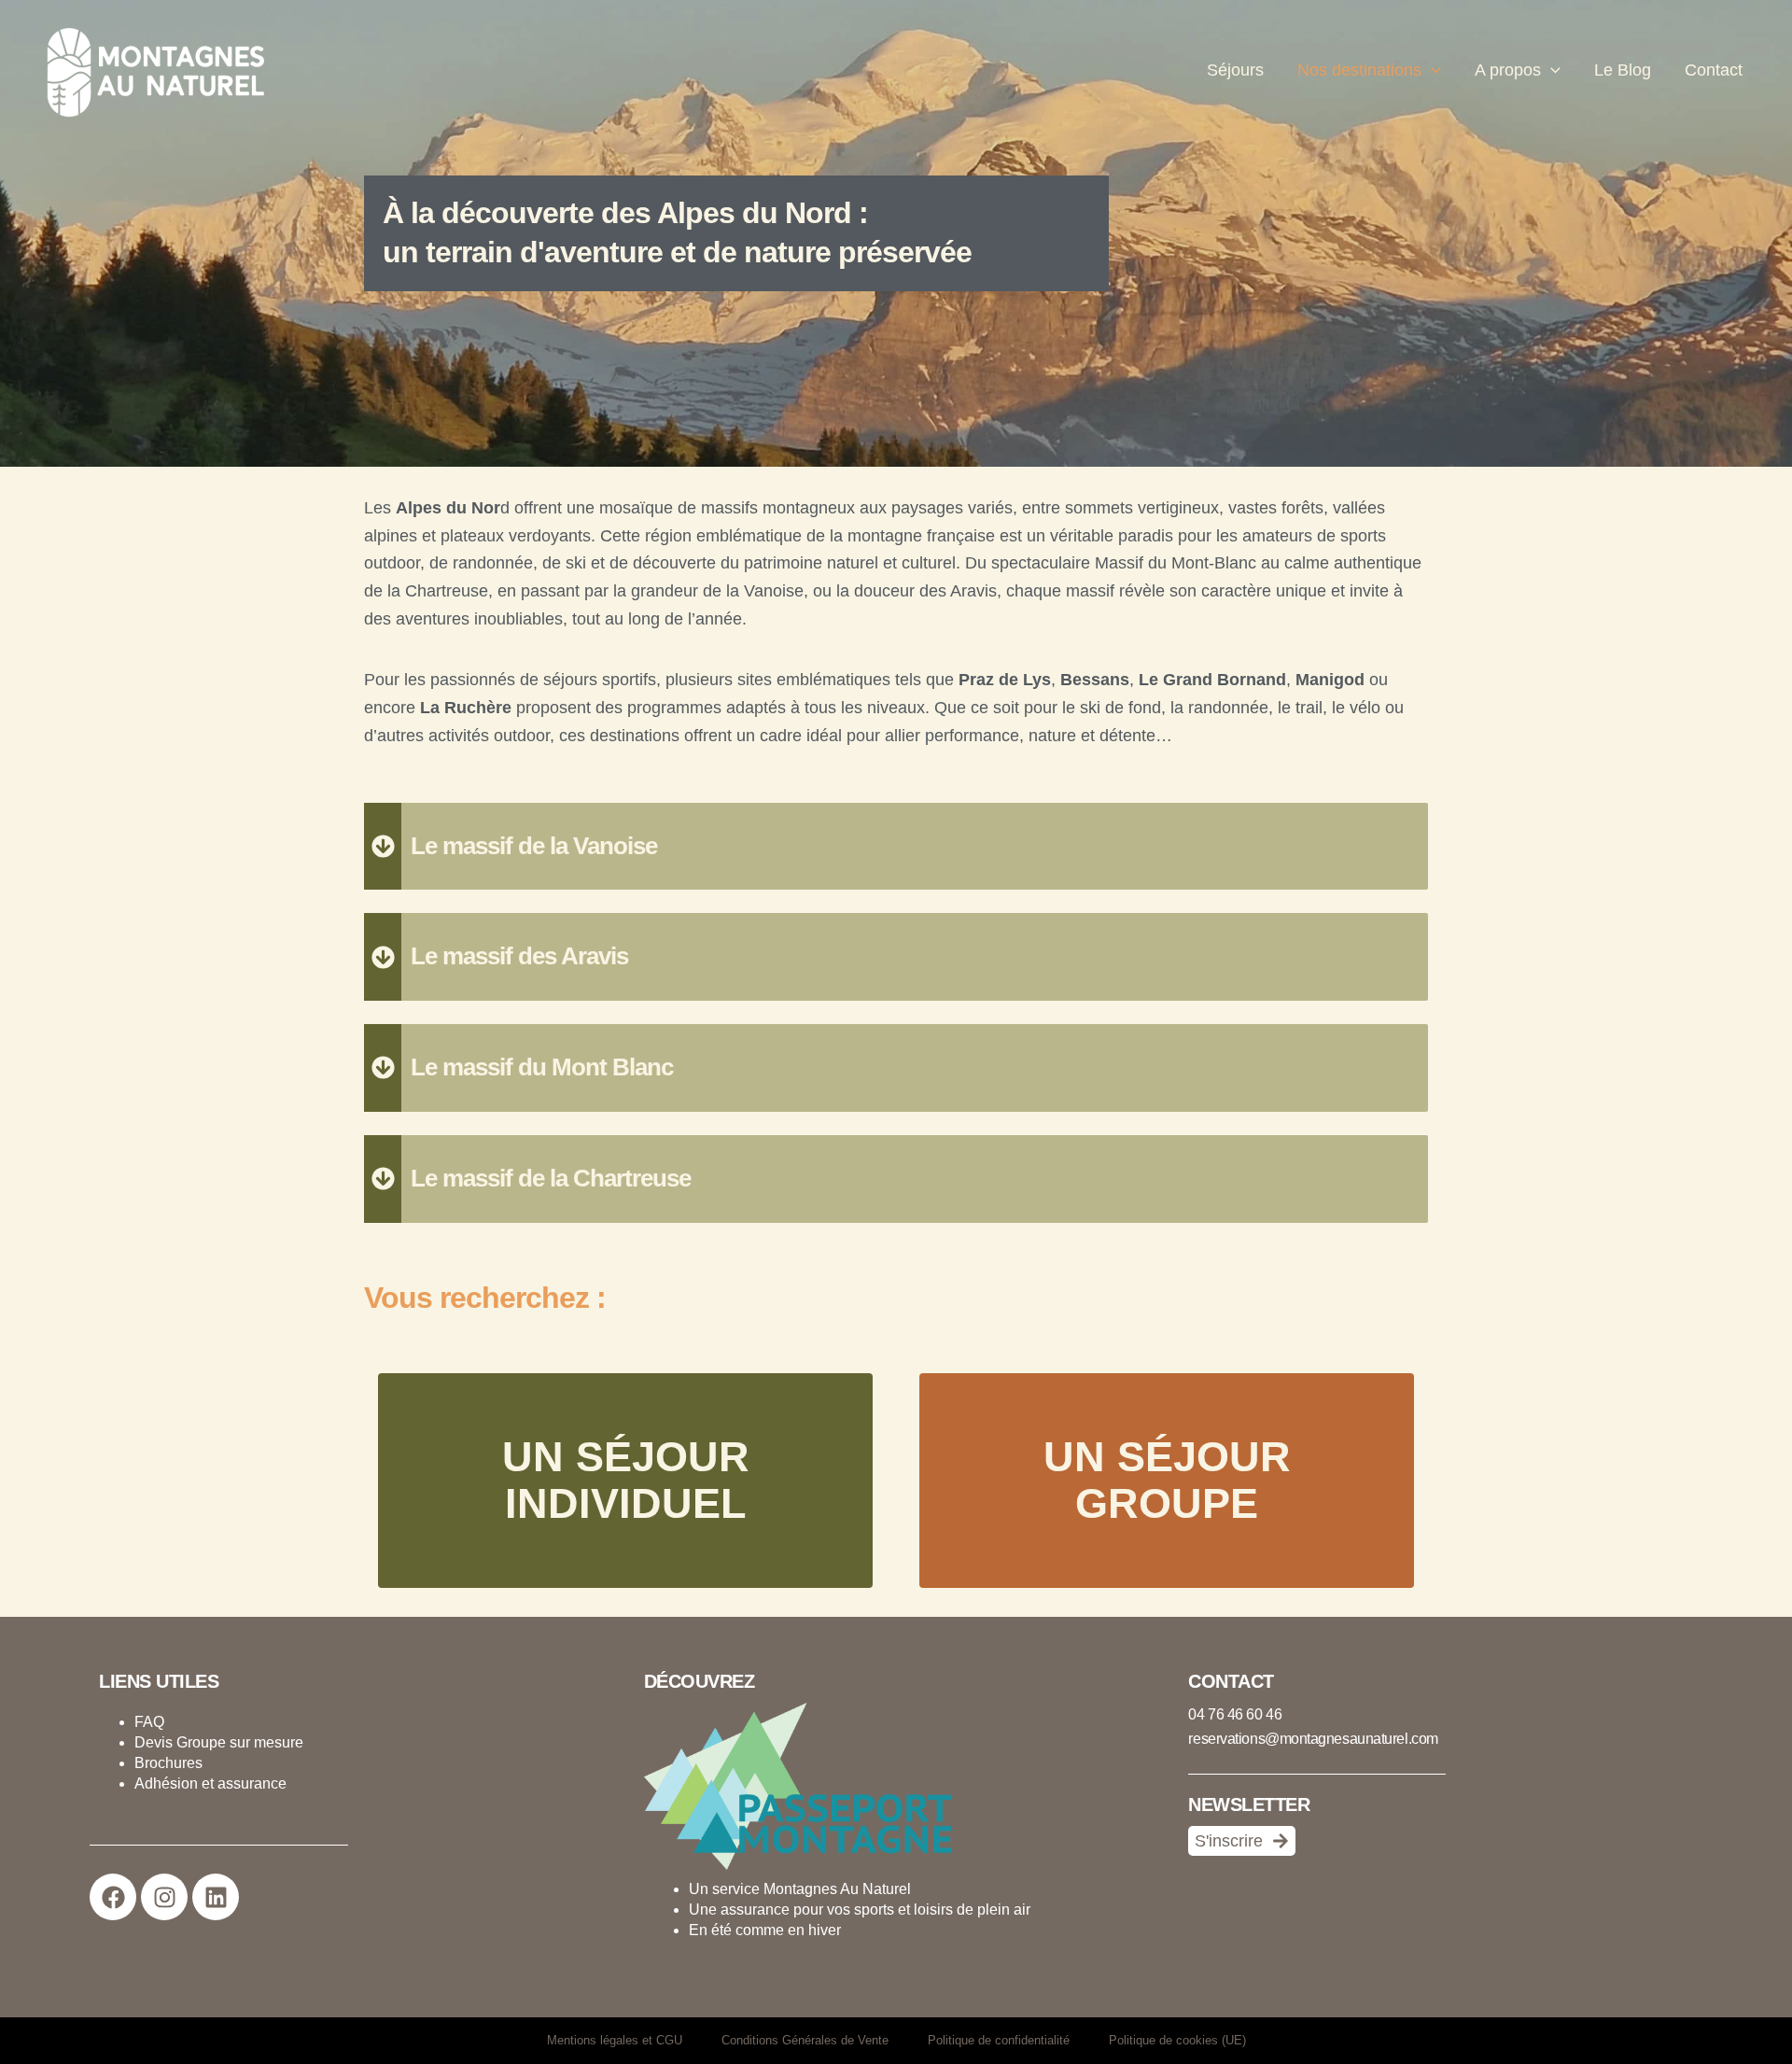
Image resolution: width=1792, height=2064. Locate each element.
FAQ (149, 1722)
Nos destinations (1359, 70)
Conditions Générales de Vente (805, 2040)
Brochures (168, 1763)
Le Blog (1623, 70)
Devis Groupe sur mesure (219, 1742)
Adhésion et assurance (210, 1783)
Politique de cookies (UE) (1177, 2040)
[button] (1431, 70)
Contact (1714, 70)
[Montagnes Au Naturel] (149, 70)
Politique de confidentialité (999, 2040)
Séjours (1235, 70)
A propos (1508, 70)
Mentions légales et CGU (615, 2040)
